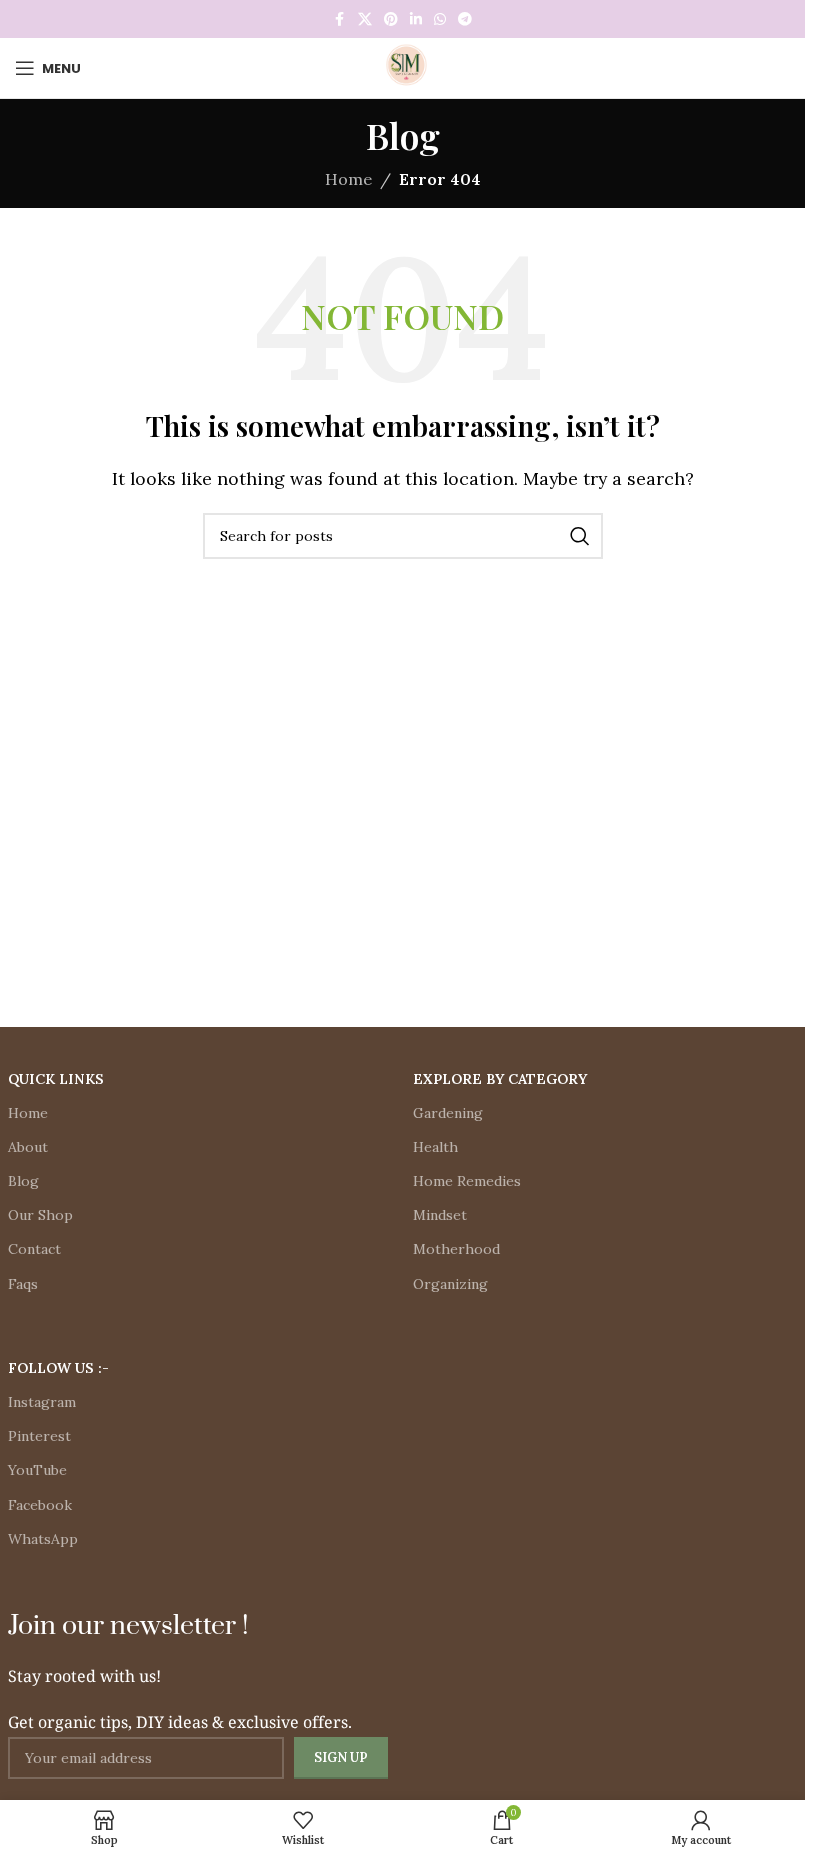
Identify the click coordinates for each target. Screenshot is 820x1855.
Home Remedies (467, 1181)
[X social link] (365, 19)
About (28, 1147)
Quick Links (56, 1079)
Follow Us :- (58, 1368)
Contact (34, 1249)
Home (348, 179)
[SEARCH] (580, 536)
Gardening (448, 1113)
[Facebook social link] (340, 19)
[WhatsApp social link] (440, 19)
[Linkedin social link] (416, 19)
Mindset (440, 1215)
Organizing (450, 1284)
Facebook (40, 1505)
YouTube (37, 1470)
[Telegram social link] (465, 19)
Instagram (42, 1402)
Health (435, 1147)
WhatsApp (43, 1539)
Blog (23, 1181)
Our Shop (40, 1215)
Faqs (23, 1284)
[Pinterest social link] (391, 19)
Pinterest (39, 1436)
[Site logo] (403, 66)
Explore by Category (500, 1079)
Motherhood (456, 1249)
